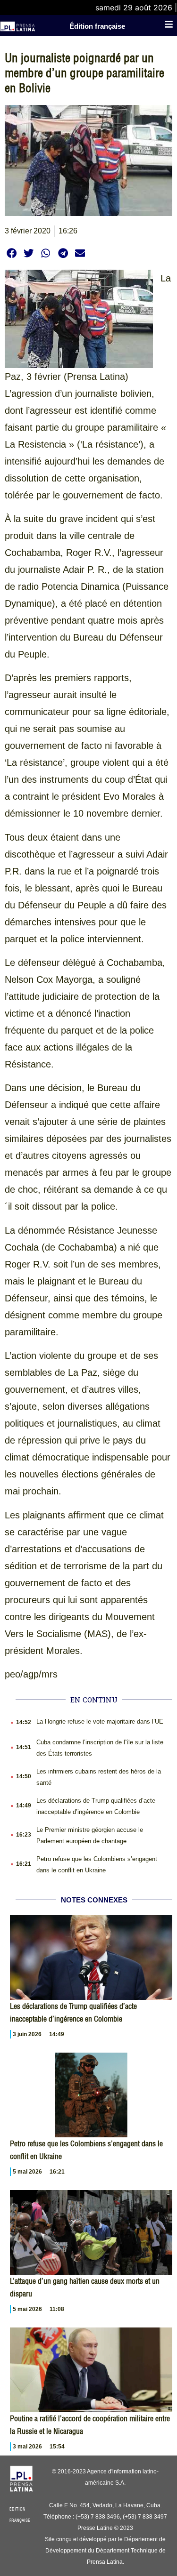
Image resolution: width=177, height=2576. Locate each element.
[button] (12, 253)
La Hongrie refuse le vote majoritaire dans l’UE (100, 1721)
